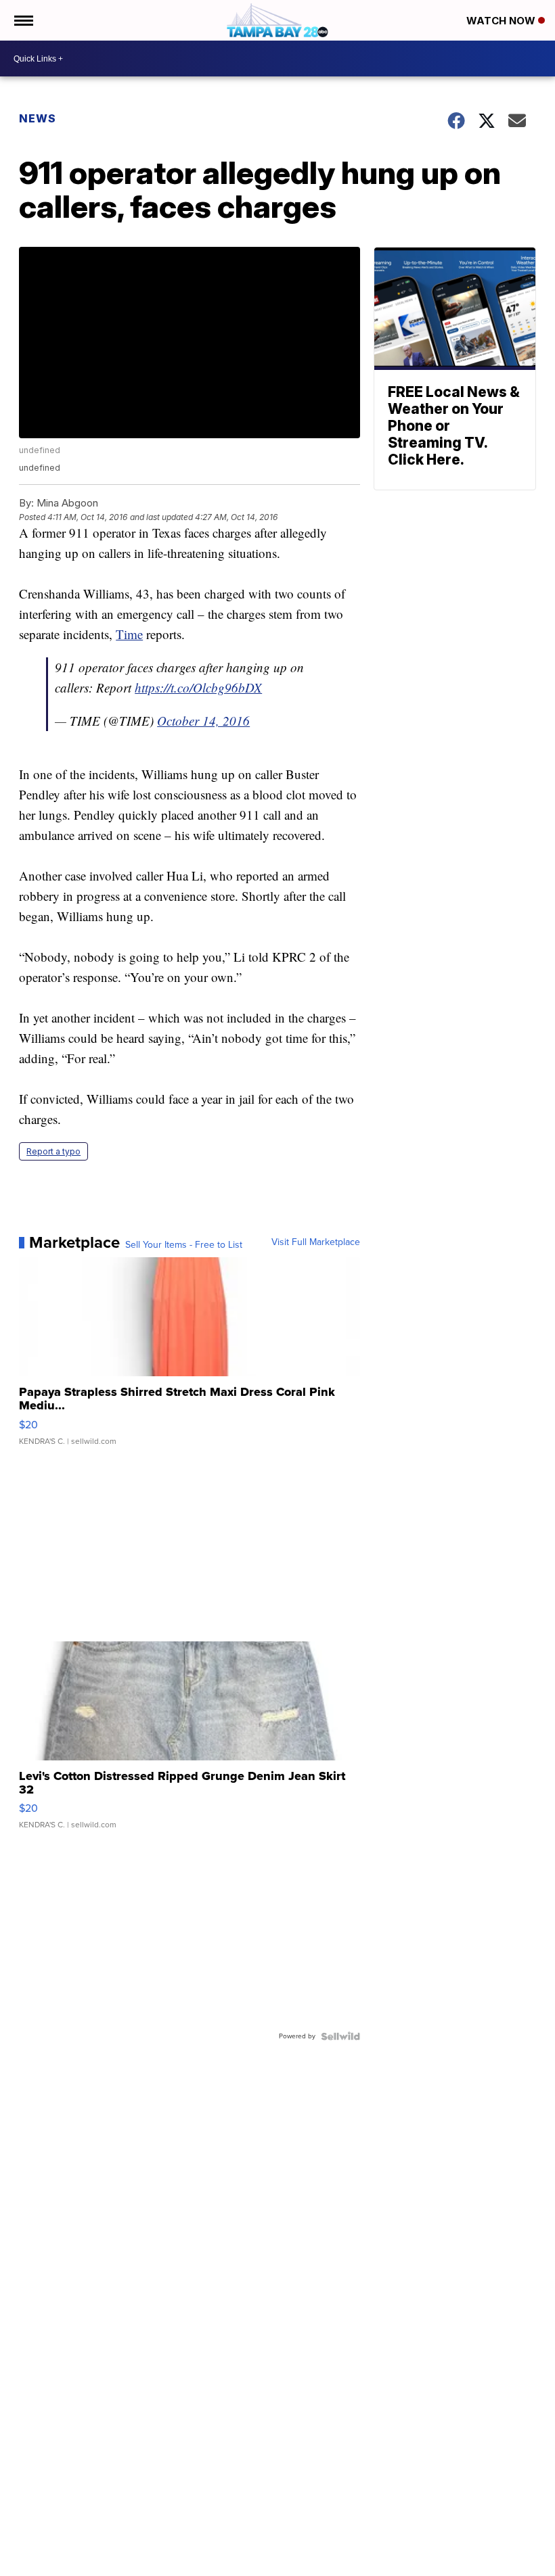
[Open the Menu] (23, 20)
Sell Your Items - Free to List (184, 1245)
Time (129, 634)
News (38, 118)
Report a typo (53, 1151)
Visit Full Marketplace (316, 1242)
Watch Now (502, 21)
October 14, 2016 (203, 721)
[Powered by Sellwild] (340, 2036)
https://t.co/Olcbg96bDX (198, 687)
